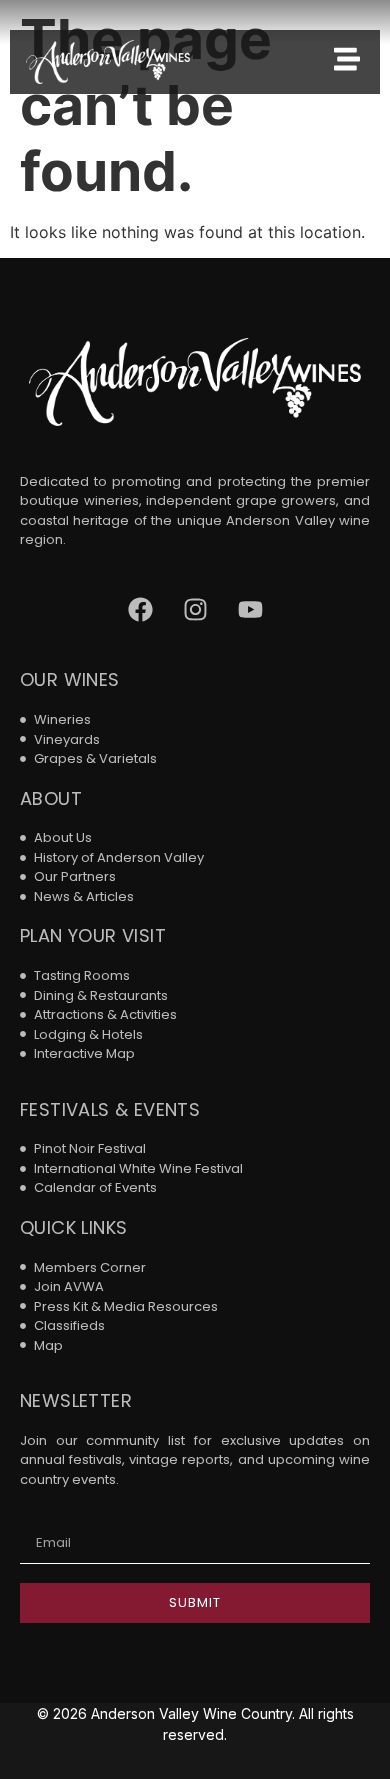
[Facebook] (140, 609)
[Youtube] (250, 609)
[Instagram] (195, 609)
